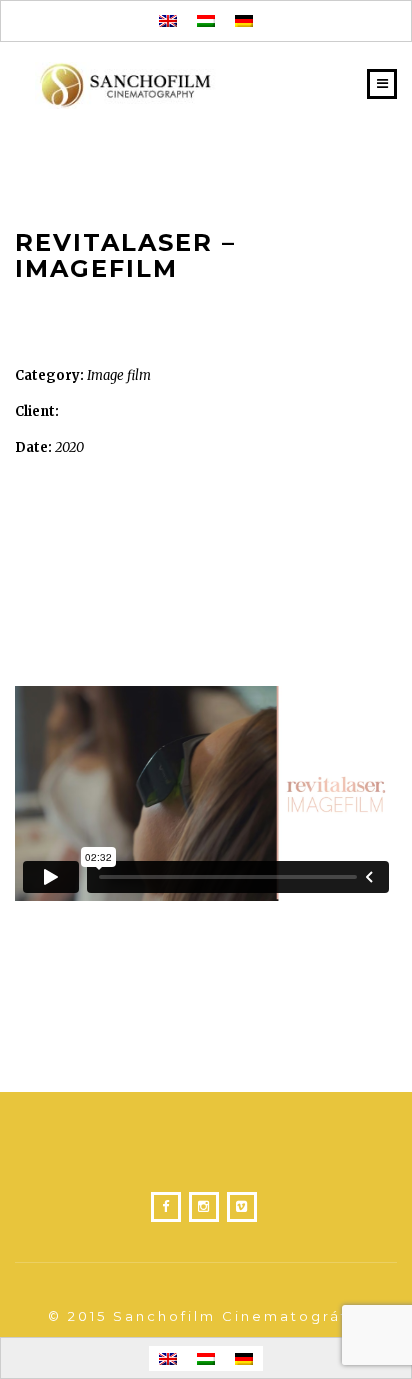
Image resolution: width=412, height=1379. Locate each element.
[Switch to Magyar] (206, 21)
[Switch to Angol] (168, 21)
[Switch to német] (244, 21)
